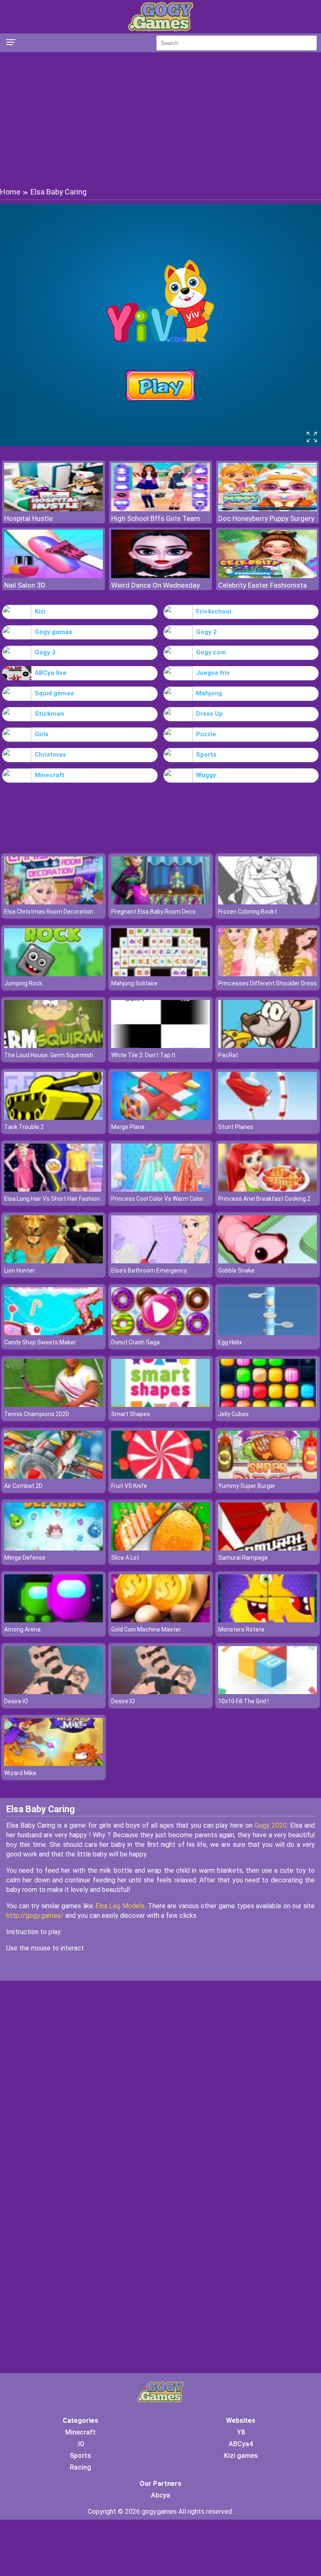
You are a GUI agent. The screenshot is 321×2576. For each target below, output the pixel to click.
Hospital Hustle (28, 518)
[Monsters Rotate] (267, 1620)
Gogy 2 (206, 632)
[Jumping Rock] (53, 974)
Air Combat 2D (23, 1486)
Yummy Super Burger (247, 1486)
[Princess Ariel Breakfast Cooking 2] (267, 1189)
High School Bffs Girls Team (156, 518)
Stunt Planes (236, 1127)
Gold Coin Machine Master (146, 1629)
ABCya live (51, 673)
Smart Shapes (131, 1414)
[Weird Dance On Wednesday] (160, 576)
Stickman (49, 714)
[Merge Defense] (53, 1548)
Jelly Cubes (233, 1414)
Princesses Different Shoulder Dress (267, 983)
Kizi (40, 611)
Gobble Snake (236, 1270)
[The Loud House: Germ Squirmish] (53, 1046)
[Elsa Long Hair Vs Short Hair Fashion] (53, 1189)
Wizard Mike (20, 1773)
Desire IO (16, 1701)
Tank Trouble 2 (24, 1127)
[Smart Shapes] (160, 1405)
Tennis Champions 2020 (37, 1414)
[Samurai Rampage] (267, 1548)
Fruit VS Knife (129, 1486)
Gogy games (53, 632)
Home (10, 192)
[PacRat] (267, 1046)
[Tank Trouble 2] (53, 1118)
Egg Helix (230, 1342)
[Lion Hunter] (53, 1261)
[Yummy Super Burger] (267, 1476)
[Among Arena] (53, 1620)
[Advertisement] (160, 119)
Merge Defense (25, 1558)
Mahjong (209, 693)
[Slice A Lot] (160, 1548)
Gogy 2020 (271, 1825)
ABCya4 (241, 2444)
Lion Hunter (19, 1270)
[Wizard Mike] (53, 1764)
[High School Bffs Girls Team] (160, 509)
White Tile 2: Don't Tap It (143, 1055)
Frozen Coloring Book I (247, 912)
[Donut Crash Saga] (160, 1333)
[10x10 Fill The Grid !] (267, 1692)
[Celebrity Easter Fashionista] (267, 576)
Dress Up (209, 714)
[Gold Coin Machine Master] (160, 1620)
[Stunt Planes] (267, 1118)
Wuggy (206, 775)
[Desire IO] (53, 1692)
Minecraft (50, 775)
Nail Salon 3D (25, 585)
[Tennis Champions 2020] (53, 1405)
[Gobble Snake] (267, 1261)
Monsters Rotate (241, 1629)
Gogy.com (211, 652)
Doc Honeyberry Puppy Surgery (266, 518)
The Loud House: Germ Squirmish (49, 1055)
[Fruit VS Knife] (160, 1476)
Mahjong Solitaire (134, 983)
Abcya (160, 2495)
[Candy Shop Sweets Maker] (53, 1333)
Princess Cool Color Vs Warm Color (157, 1199)
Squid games (54, 693)
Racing (80, 2467)
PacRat (228, 1055)
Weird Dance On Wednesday (155, 585)
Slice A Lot (125, 1558)
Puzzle (206, 734)
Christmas (50, 755)
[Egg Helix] (267, 1333)
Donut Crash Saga (135, 1342)
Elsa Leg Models (120, 1906)
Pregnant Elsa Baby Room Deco (153, 912)
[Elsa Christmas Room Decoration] (53, 902)
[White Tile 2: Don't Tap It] (160, 1046)
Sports (206, 755)
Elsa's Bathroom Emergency (149, 1270)
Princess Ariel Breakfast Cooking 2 (264, 1199)
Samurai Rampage (243, 1558)
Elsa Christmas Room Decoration (49, 912)
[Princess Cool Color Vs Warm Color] (160, 1189)
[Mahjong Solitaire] (160, 974)
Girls (42, 734)
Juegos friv (213, 673)
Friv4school (214, 611)
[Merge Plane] (160, 1118)
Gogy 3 (45, 652)
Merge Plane (128, 1127)
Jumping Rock (23, 983)
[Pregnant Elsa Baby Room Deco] (160, 902)
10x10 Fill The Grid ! (243, 1701)
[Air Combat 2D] (53, 1476)
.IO (80, 2444)
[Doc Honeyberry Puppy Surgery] (267, 509)
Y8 (241, 2432)
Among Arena (22, 1629)
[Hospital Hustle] (53, 509)
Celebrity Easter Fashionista (262, 585)
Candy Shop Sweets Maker (40, 1342)
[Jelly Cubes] (267, 1405)
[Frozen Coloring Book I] (267, 902)
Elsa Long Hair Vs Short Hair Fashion (52, 1199)
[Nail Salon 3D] (53, 576)
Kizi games (241, 2456)
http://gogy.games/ (35, 1916)
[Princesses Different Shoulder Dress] (267, 974)
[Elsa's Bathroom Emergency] (160, 1261)
